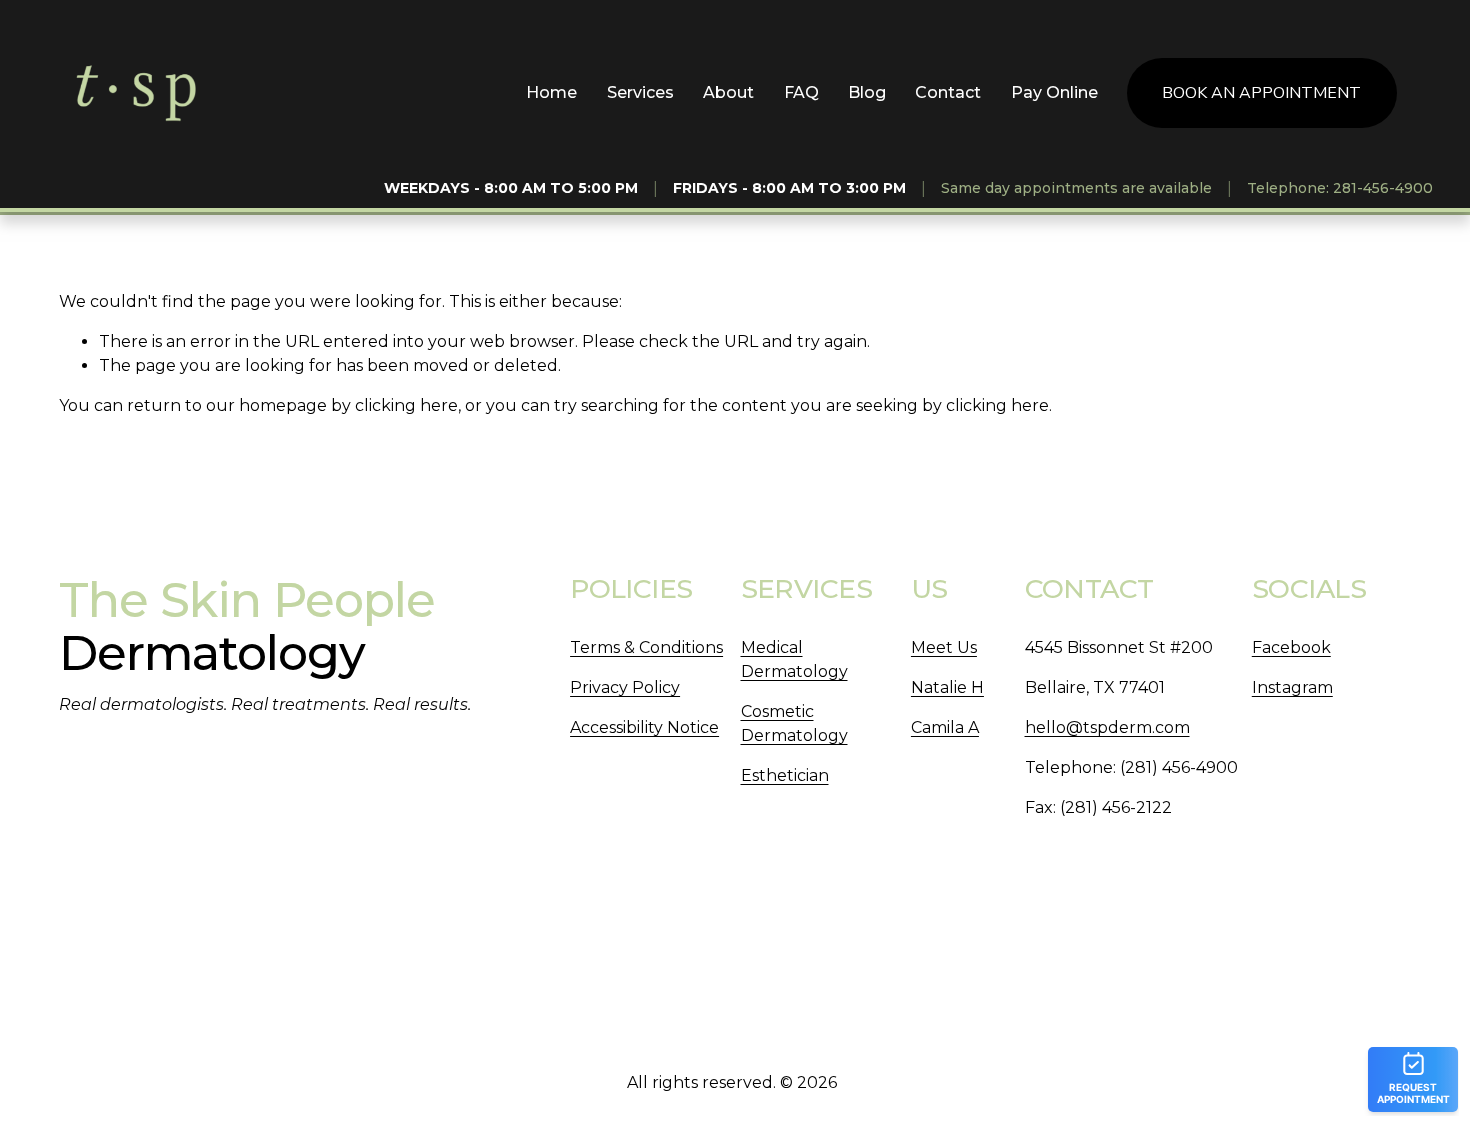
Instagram (1292, 687)
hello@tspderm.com (1107, 727)
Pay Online (1054, 92)
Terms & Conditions (646, 647)
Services (640, 92)
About (728, 92)
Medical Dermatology (794, 659)
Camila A (945, 727)
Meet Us (944, 647)
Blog (867, 92)
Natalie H (947, 687)
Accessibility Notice (644, 727)
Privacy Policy (625, 687)
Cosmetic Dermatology (794, 723)
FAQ (801, 92)
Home (551, 92)
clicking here (406, 405)
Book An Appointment (1261, 93)
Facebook (1291, 647)
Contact (948, 92)
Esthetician (785, 775)
